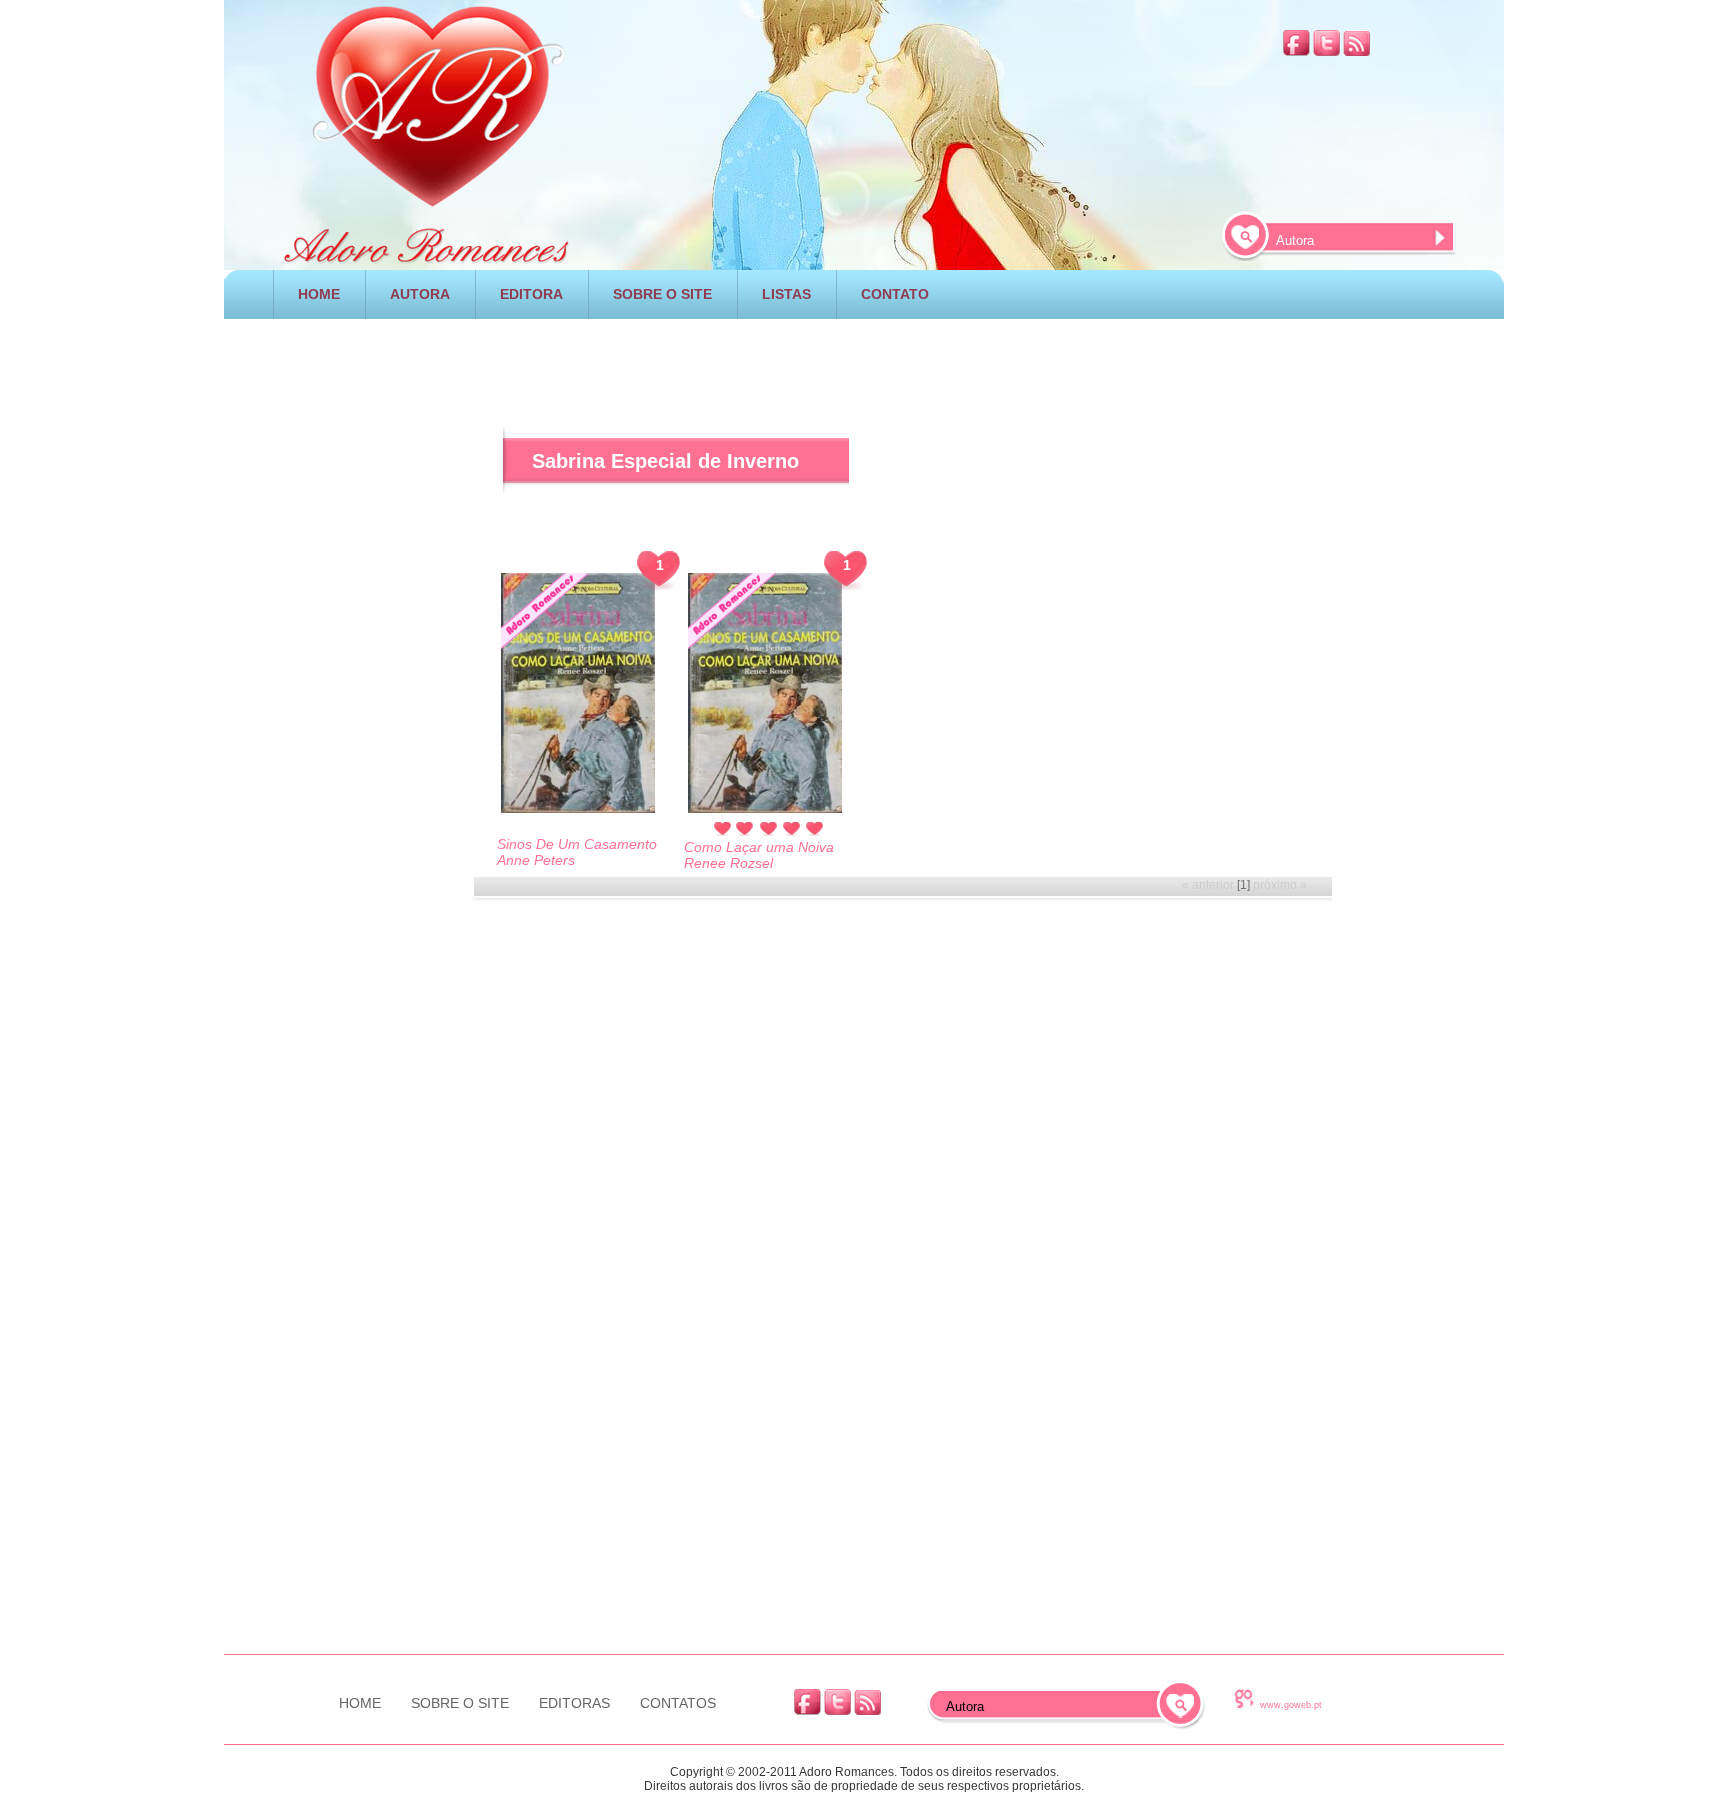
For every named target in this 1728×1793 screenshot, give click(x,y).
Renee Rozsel (728, 863)
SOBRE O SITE (662, 294)
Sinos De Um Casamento (577, 844)
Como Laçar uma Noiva (759, 847)
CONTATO (895, 294)
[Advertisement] (864, 359)
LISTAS (786, 294)
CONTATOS (678, 1703)
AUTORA (420, 294)
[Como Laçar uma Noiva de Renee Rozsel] (765, 694)
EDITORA (531, 294)
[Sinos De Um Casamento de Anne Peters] (578, 694)
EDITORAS (574, 1703)
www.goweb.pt (1291, 1705)
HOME (319, 294)
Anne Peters (536, 860)
